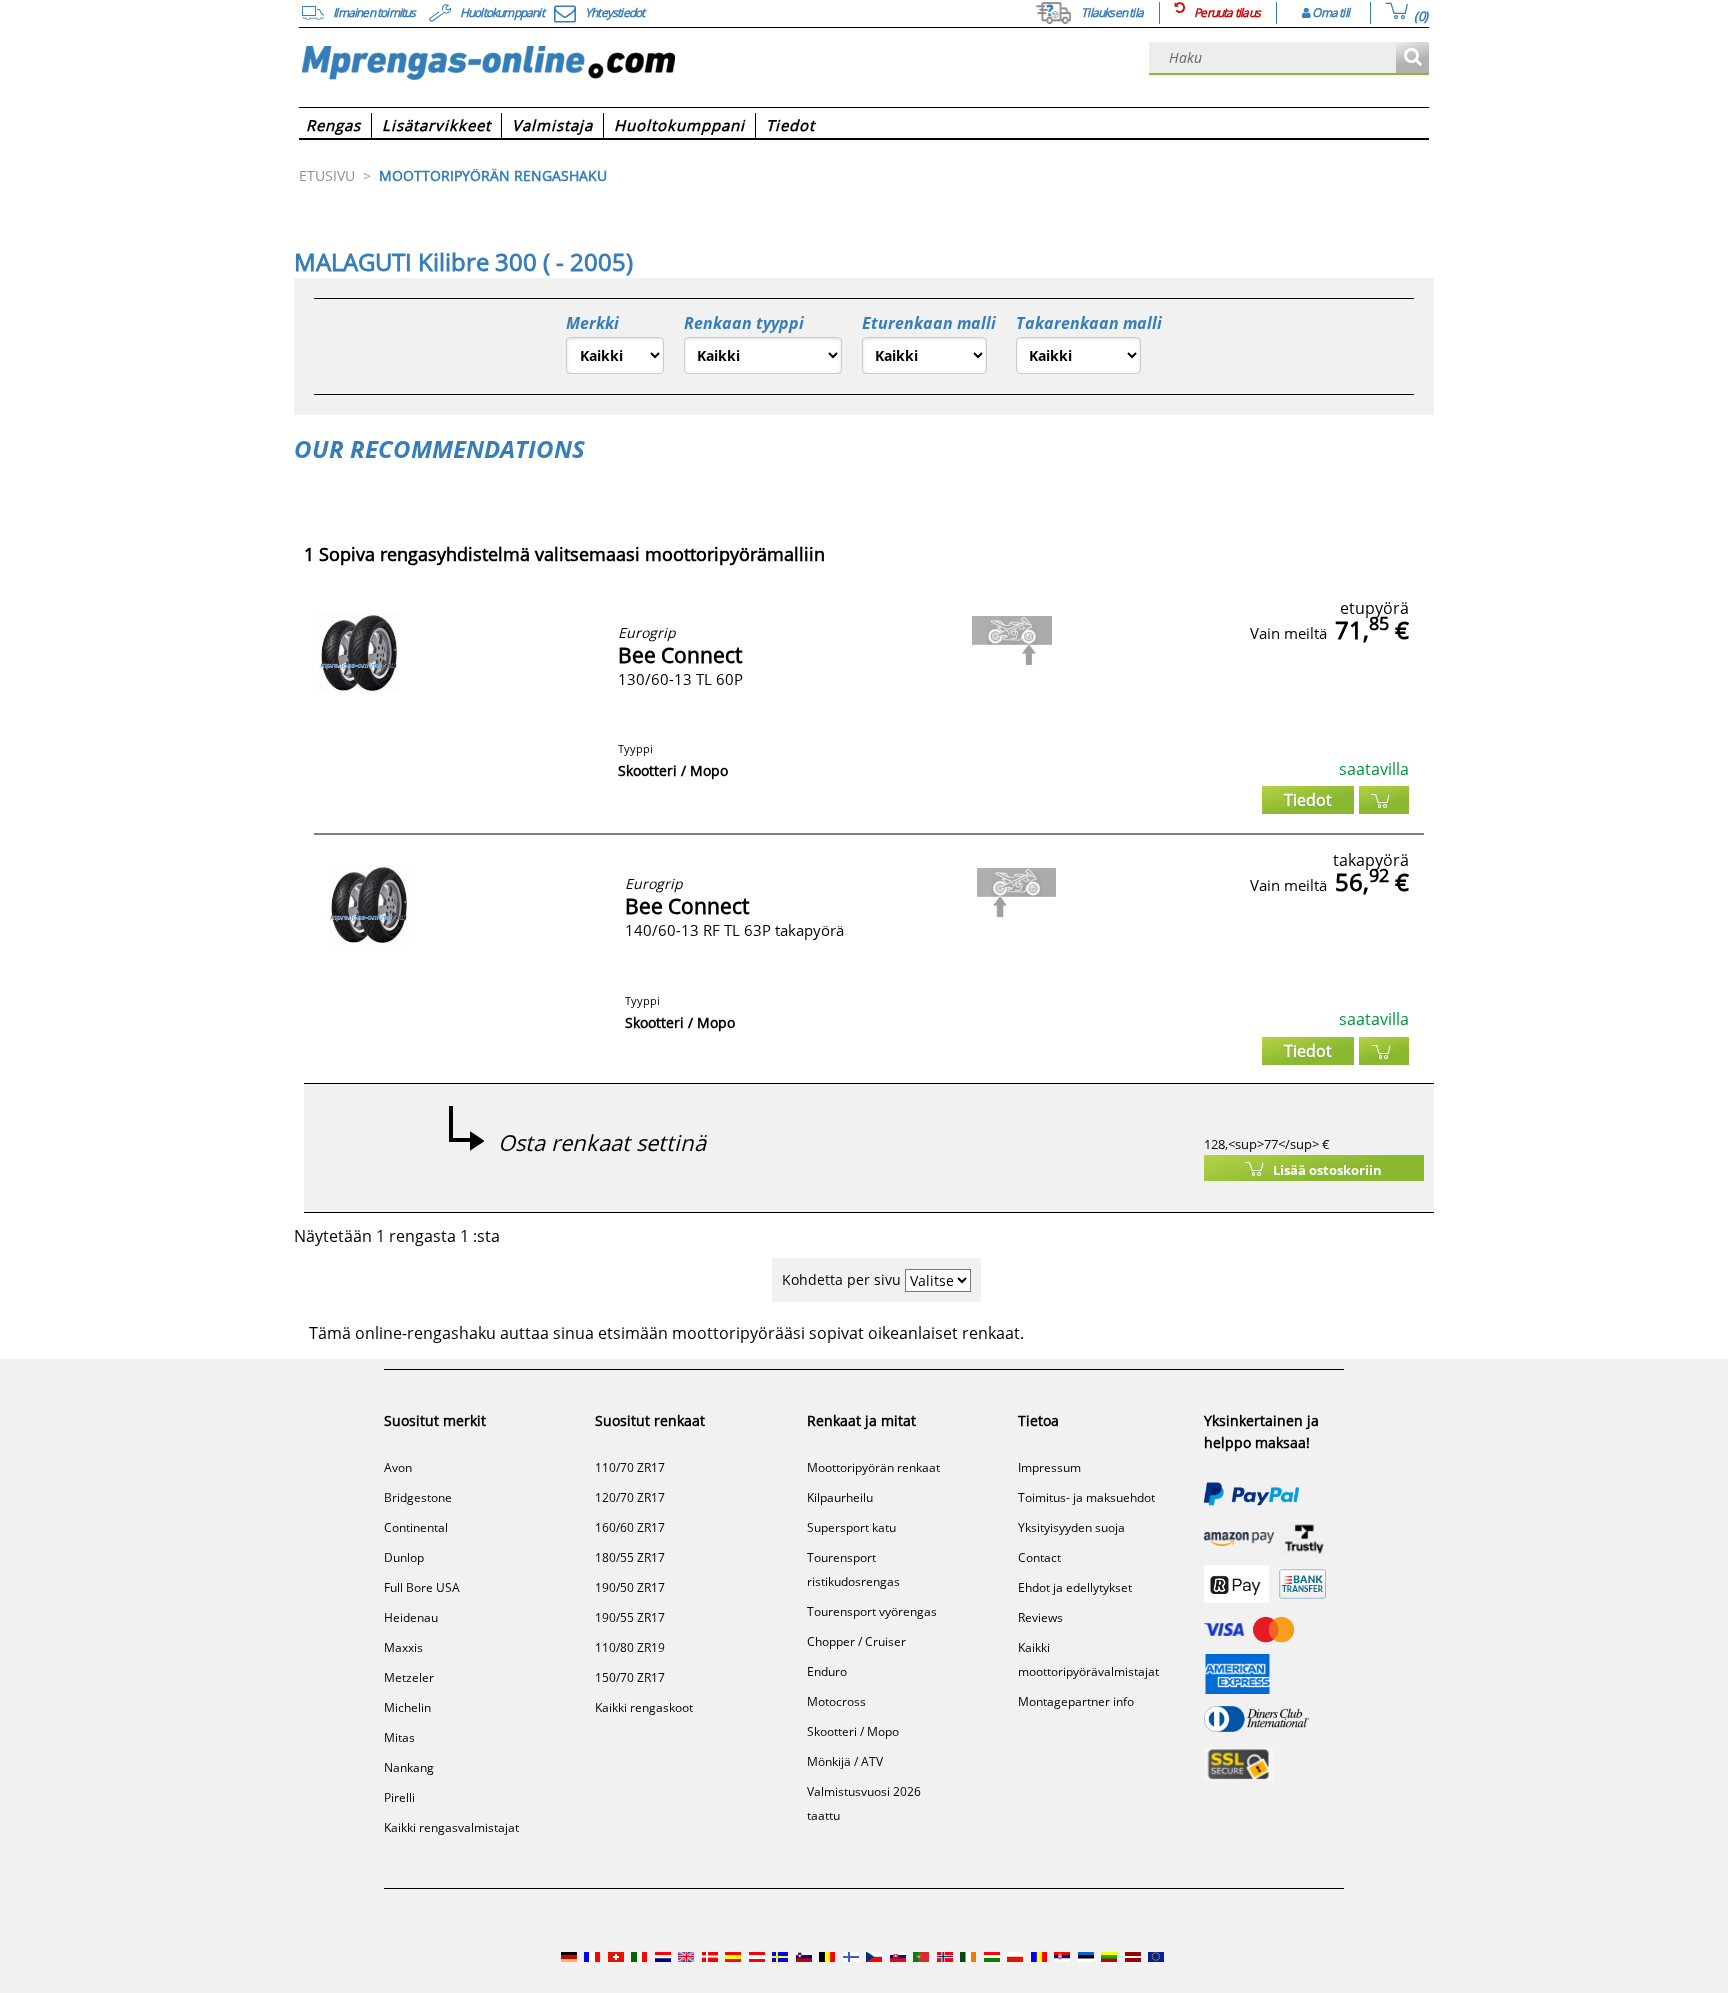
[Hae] (1412, 58)
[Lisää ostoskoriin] (1384, 800)
